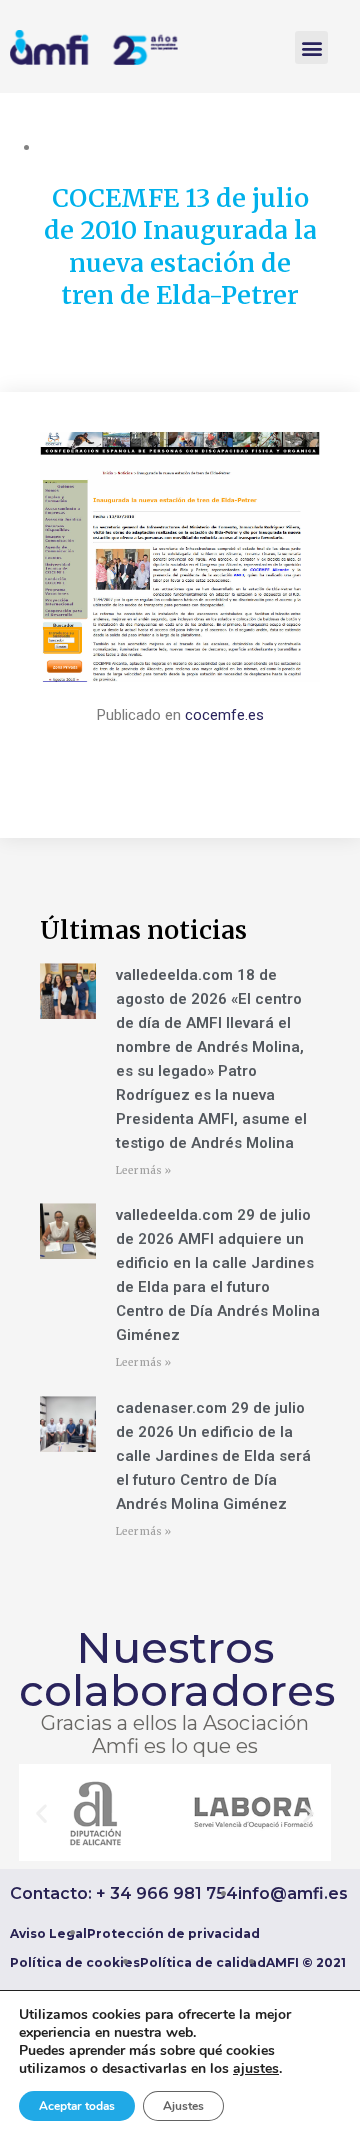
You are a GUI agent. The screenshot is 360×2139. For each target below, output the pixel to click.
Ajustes (183, 2106)
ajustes (256, 2069)
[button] (311, 47)
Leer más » (143, 1170)
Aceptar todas (77, 2106)
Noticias (67, 147)
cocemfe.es (224, 715)
